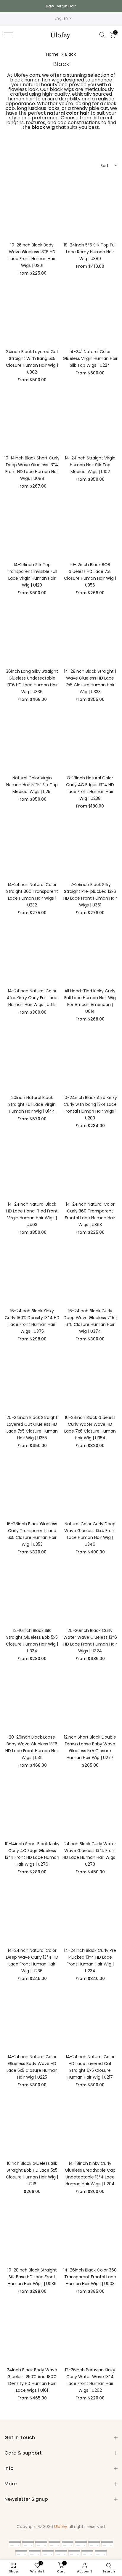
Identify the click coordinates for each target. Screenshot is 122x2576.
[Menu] (17, 35)
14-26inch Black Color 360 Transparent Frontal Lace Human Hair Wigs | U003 (90, 2277)
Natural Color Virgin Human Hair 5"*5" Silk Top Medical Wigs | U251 (32, 785)
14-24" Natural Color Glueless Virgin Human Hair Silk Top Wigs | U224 (90, 358)
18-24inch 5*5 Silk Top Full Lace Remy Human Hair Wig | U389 (90, 252)
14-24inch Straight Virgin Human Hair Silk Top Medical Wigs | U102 (90, 465)
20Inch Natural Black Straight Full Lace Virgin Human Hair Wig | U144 (32, 1104)
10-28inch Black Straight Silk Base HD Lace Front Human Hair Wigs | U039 (32, 2277)
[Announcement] (61, 6)
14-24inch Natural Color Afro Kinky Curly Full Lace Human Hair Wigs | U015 (32, 998)
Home (52, 54)
